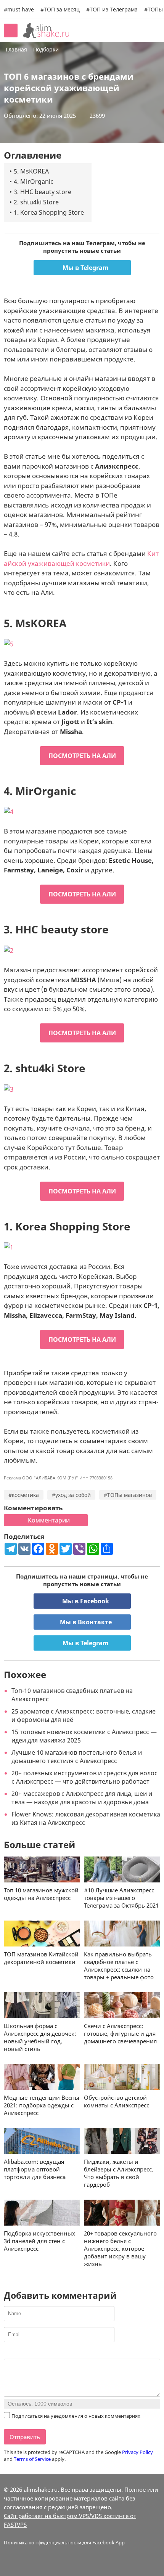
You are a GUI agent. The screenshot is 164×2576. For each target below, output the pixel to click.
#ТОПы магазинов (128, 1495)
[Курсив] (18, 2352)
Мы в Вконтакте (85, 1622)
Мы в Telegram (85, 268)
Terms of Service (32, 2459)
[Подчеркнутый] (27, 2352)
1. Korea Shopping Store (49, 212)
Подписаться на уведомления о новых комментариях (76, 2416)
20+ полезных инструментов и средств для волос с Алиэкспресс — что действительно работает (84, 1777)
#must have (19, 9)
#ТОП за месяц (60, 9)
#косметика (24, 1495)
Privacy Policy (137, 2452)
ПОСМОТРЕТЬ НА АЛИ (82, 756)
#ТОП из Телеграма (112, 9)
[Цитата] (46, 2352)
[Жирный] (8, 2352)
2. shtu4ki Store (36, 202)
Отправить (25, 2437)
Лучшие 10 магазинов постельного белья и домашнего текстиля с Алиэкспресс (77, 1757)
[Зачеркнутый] (37, 2352)
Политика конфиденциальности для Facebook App (64, 2542)
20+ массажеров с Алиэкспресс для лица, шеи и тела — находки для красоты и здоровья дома (82, 1798)
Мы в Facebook (85, 1601)
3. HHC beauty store (43, 192)
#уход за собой (71, 1495)
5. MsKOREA (31, 171)
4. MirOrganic (34, 181)
